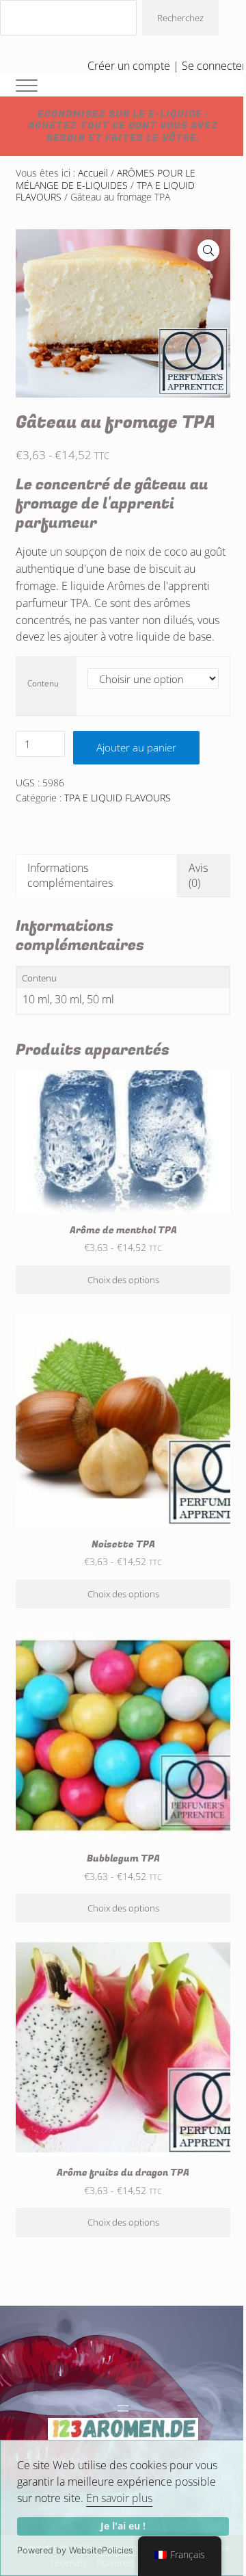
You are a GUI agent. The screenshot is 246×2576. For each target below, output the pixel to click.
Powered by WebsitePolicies (75, 2550)
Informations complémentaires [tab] (70, 875)
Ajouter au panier (136, 747)
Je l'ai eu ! (123, 2526)
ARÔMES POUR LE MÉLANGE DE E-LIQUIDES (106, 179)
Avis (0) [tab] (198, 875)
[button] (208, 250)
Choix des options (123, 1280)
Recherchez (180, 18)
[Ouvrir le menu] (123, 2408)
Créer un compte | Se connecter (167, 66)
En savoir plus (119, 2498)
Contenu (43, 683)
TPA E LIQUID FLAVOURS (118, 798)
